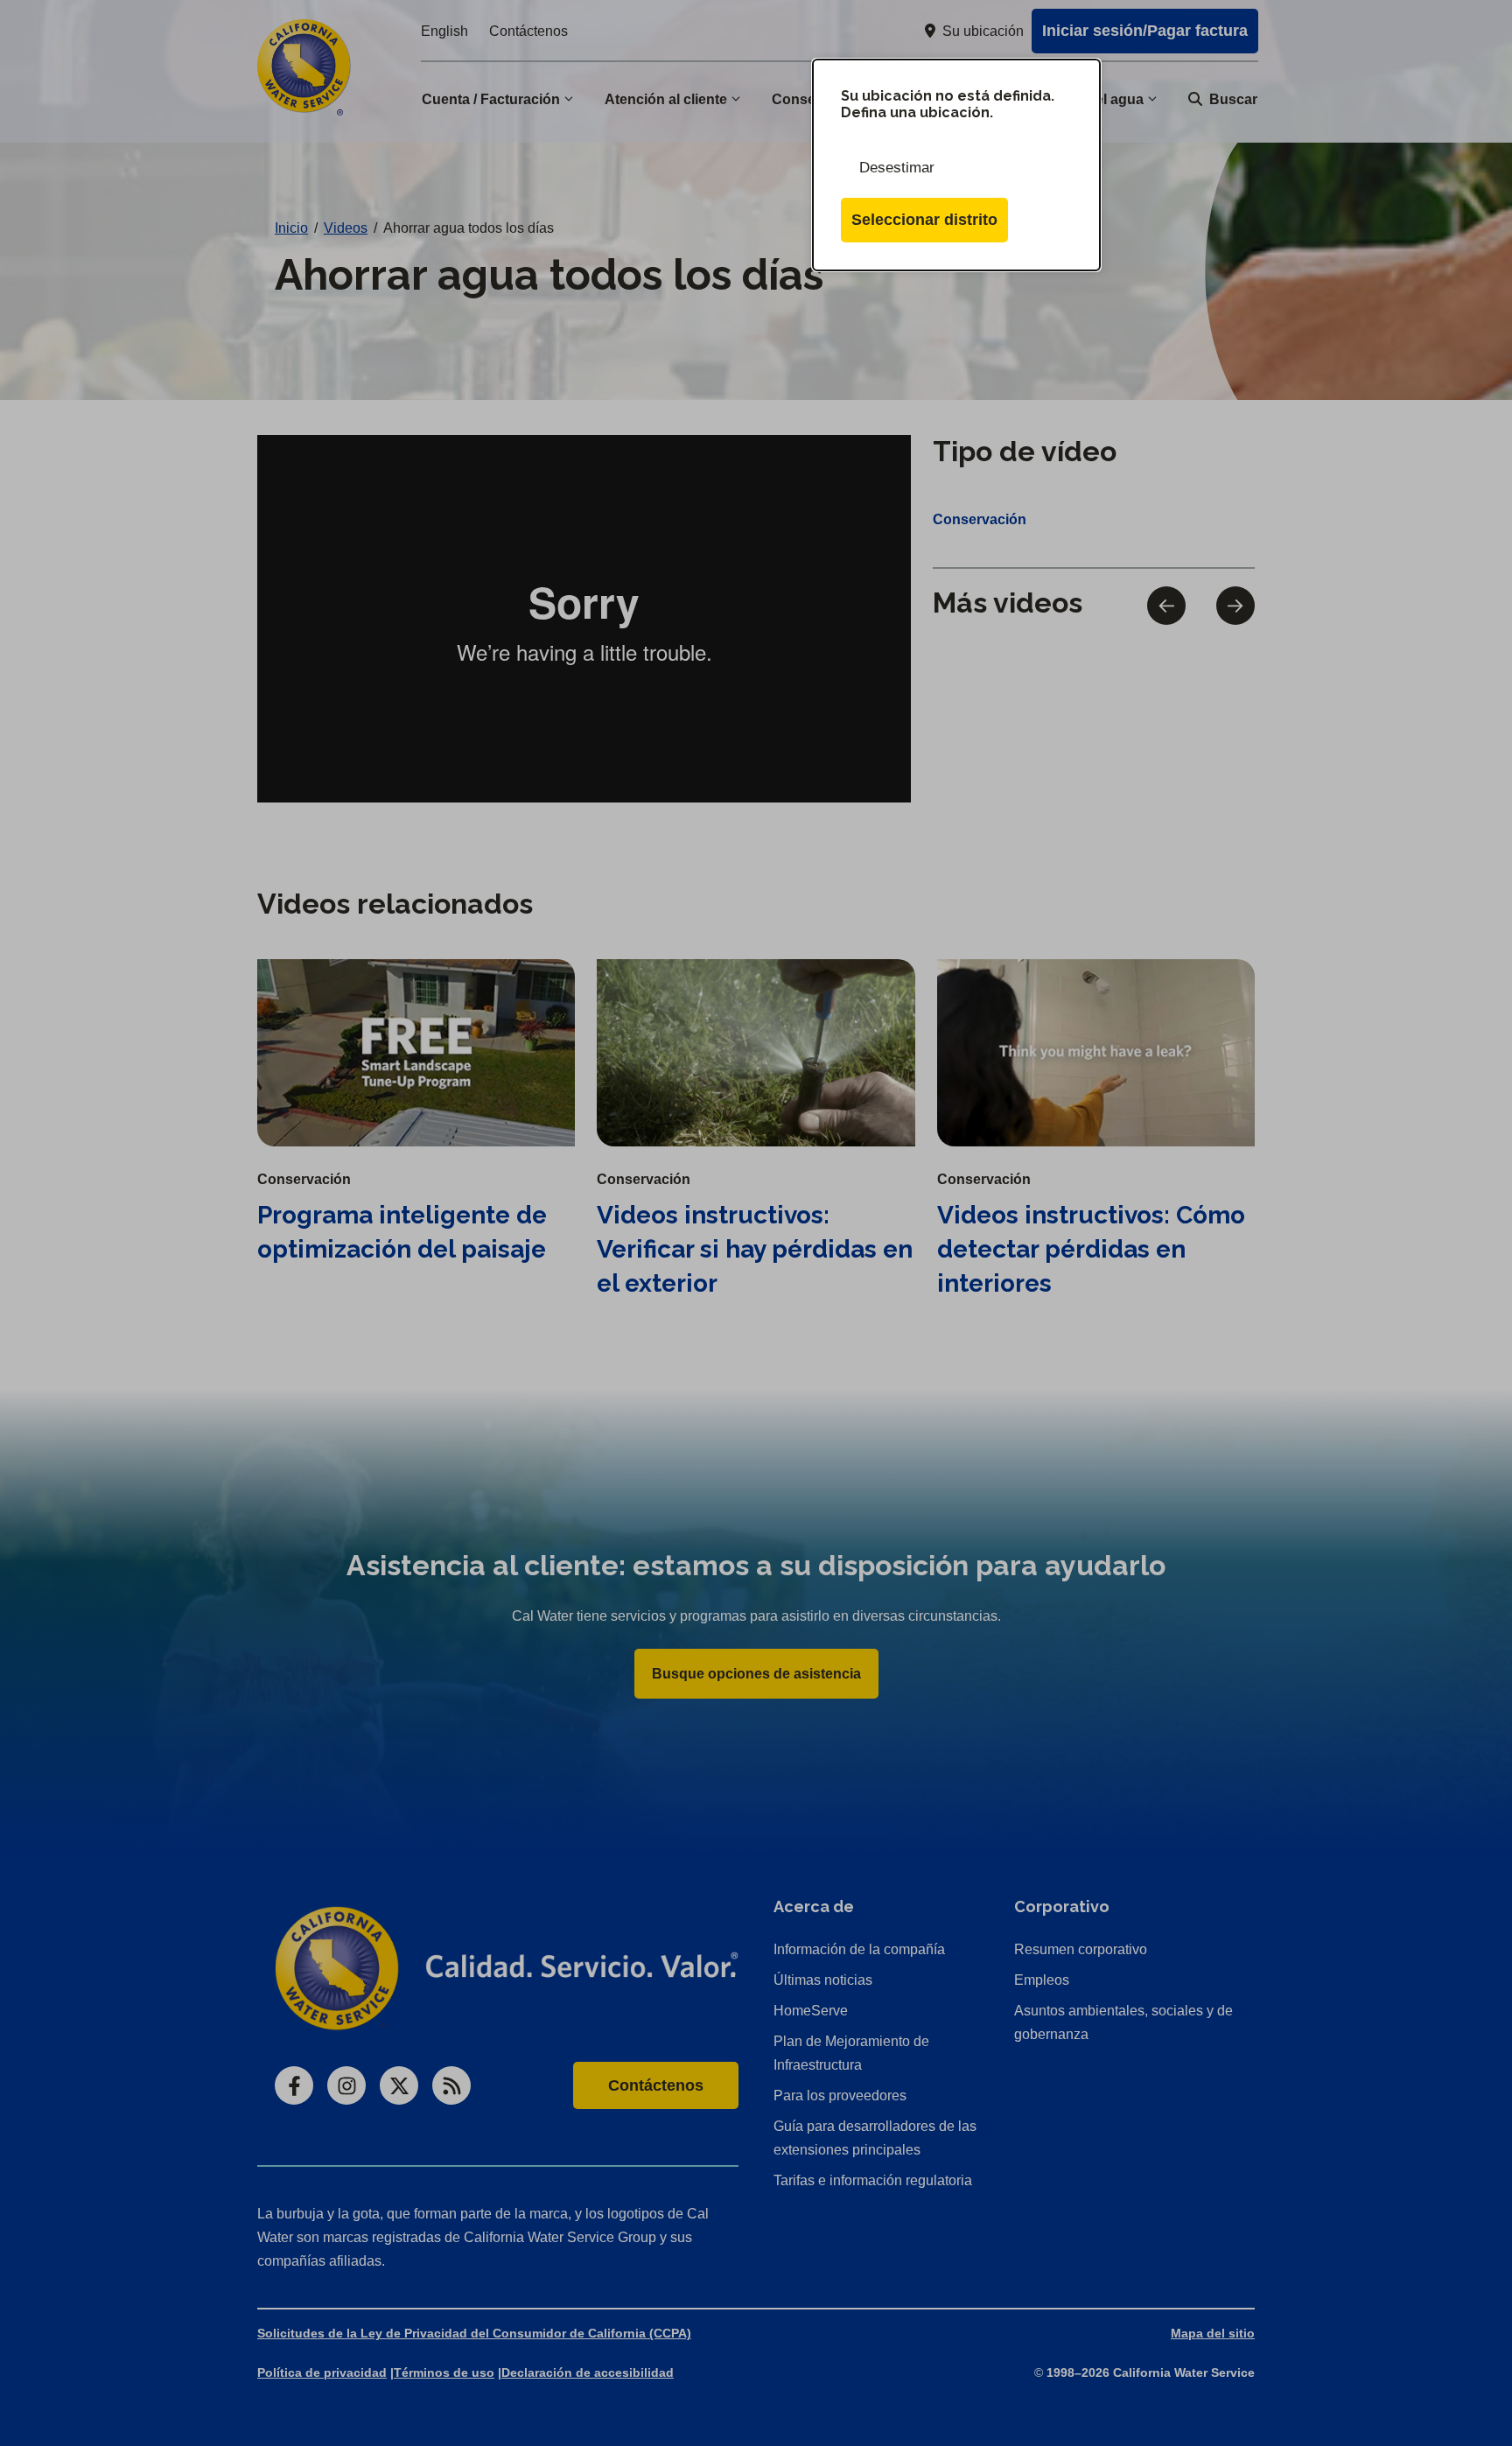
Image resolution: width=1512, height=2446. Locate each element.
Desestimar (897, 168)
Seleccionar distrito (924, 220)
